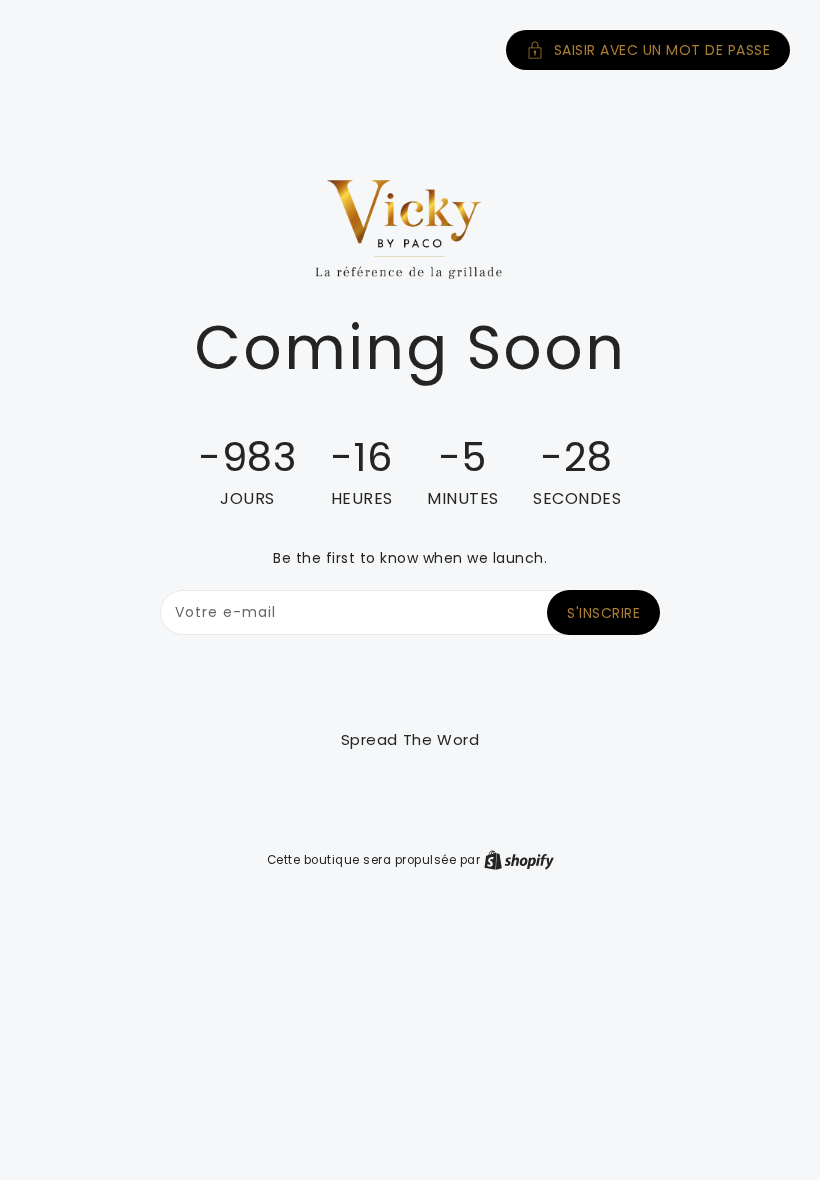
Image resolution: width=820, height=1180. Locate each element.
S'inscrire (603, 613)
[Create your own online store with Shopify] (519, 859)
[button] (410, 50)
